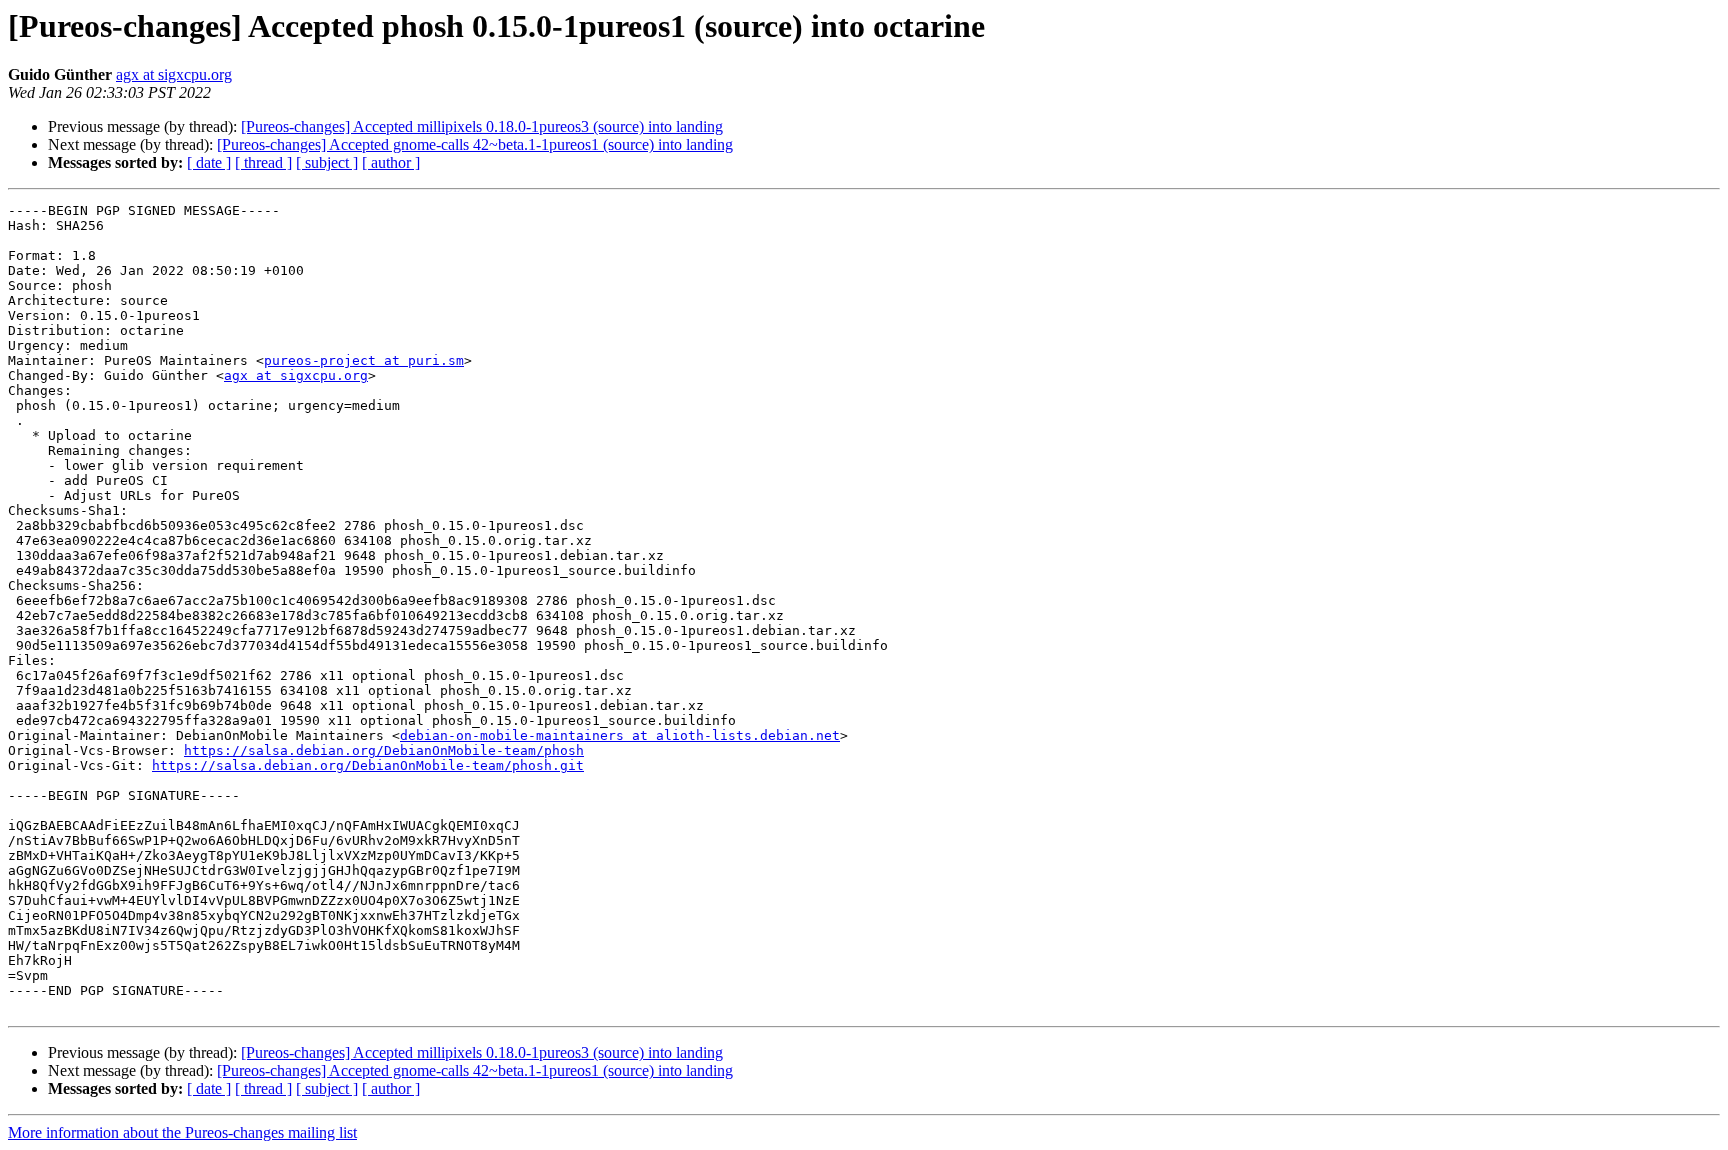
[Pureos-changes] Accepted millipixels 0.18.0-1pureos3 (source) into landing (482, 126)
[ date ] (209, 162)
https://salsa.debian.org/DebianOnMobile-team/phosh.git (368, 765)
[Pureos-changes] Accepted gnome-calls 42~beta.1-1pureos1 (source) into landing (475, 144)
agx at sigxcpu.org (174, 74)
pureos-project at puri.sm (364, 360)
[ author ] (391, 162)
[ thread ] (263, 162)
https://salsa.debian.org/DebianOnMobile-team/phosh (384, 750)
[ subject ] (327, 162)
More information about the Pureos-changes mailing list (182, 1132)
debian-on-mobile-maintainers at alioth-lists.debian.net (620, 735)
